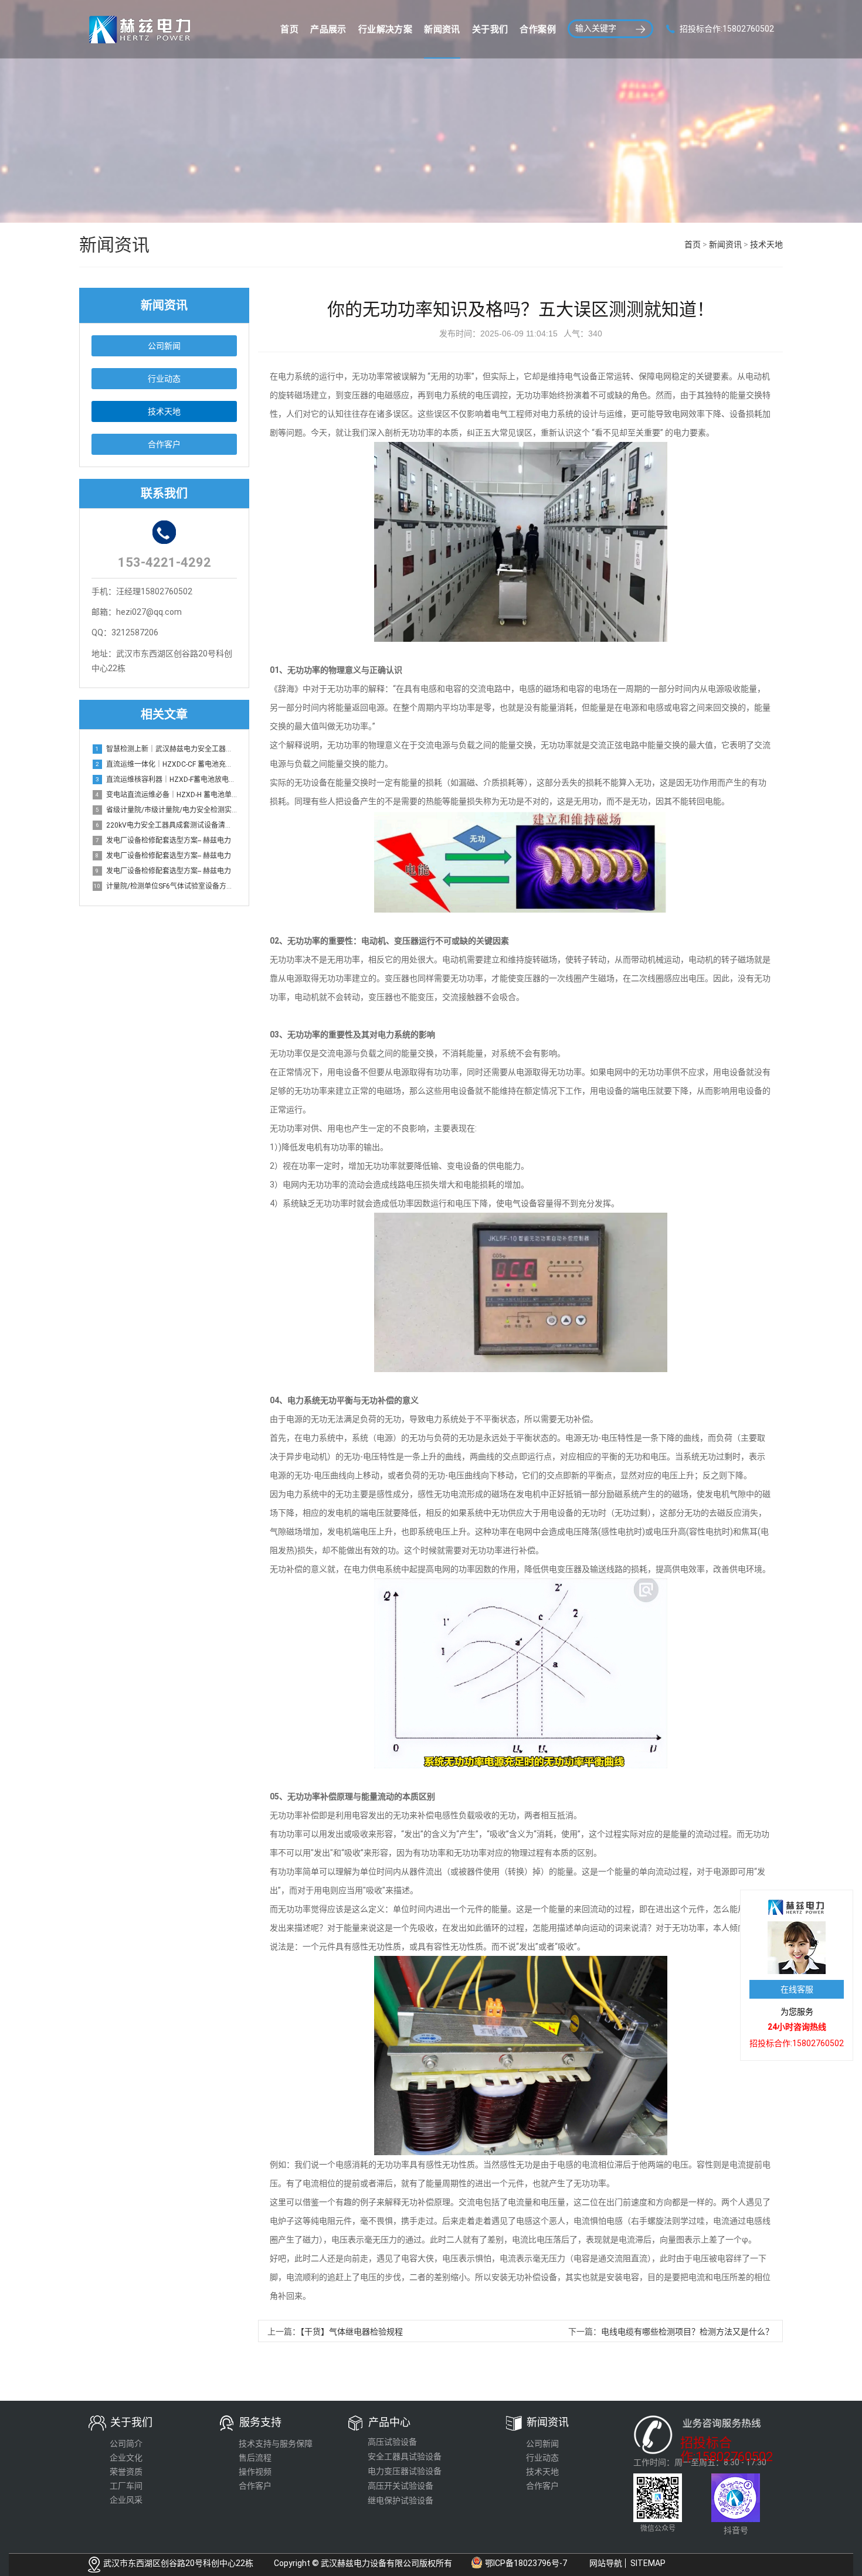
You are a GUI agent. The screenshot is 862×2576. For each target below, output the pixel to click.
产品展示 (328, 29)
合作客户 (164, 444)
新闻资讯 (442, 29)
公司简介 (126, 2444)
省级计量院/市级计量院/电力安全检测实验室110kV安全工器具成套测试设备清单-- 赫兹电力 (166, 810)
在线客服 (797, 1989)
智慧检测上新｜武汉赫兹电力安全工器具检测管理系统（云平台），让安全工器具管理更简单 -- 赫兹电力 (166, 749)
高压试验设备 (392, 2442)
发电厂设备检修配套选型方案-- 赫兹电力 (163, 840)
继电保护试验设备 (401, 2500)
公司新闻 (164, 346)
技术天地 (766, 244)
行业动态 (164, 379)
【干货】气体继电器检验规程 (352, 2332)
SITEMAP (648, 2563)
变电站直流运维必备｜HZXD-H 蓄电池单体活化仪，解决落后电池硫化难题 (166, 795)
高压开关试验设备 (401, 2486)
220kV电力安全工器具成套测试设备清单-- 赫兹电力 (166, 825)
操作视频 (255, 2472)
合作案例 (538, 29)
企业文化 (126, 2458)
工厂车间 (126, 2486)
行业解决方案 (385, 29)
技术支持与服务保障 (276, 2444)
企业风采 (126, 2500)
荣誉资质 (126, 2472)
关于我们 (490, 29)
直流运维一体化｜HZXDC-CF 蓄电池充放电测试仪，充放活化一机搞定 (166, 764)
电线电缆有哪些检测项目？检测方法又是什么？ (687, 2332)
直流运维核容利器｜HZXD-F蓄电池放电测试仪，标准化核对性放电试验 (166, 780)
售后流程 (255, 2458)
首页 (289, 29)
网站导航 (606, 2563)
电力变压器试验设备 (405, 2471)
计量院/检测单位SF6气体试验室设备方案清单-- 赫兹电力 (165, 886)
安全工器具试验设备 (405, 2456)
